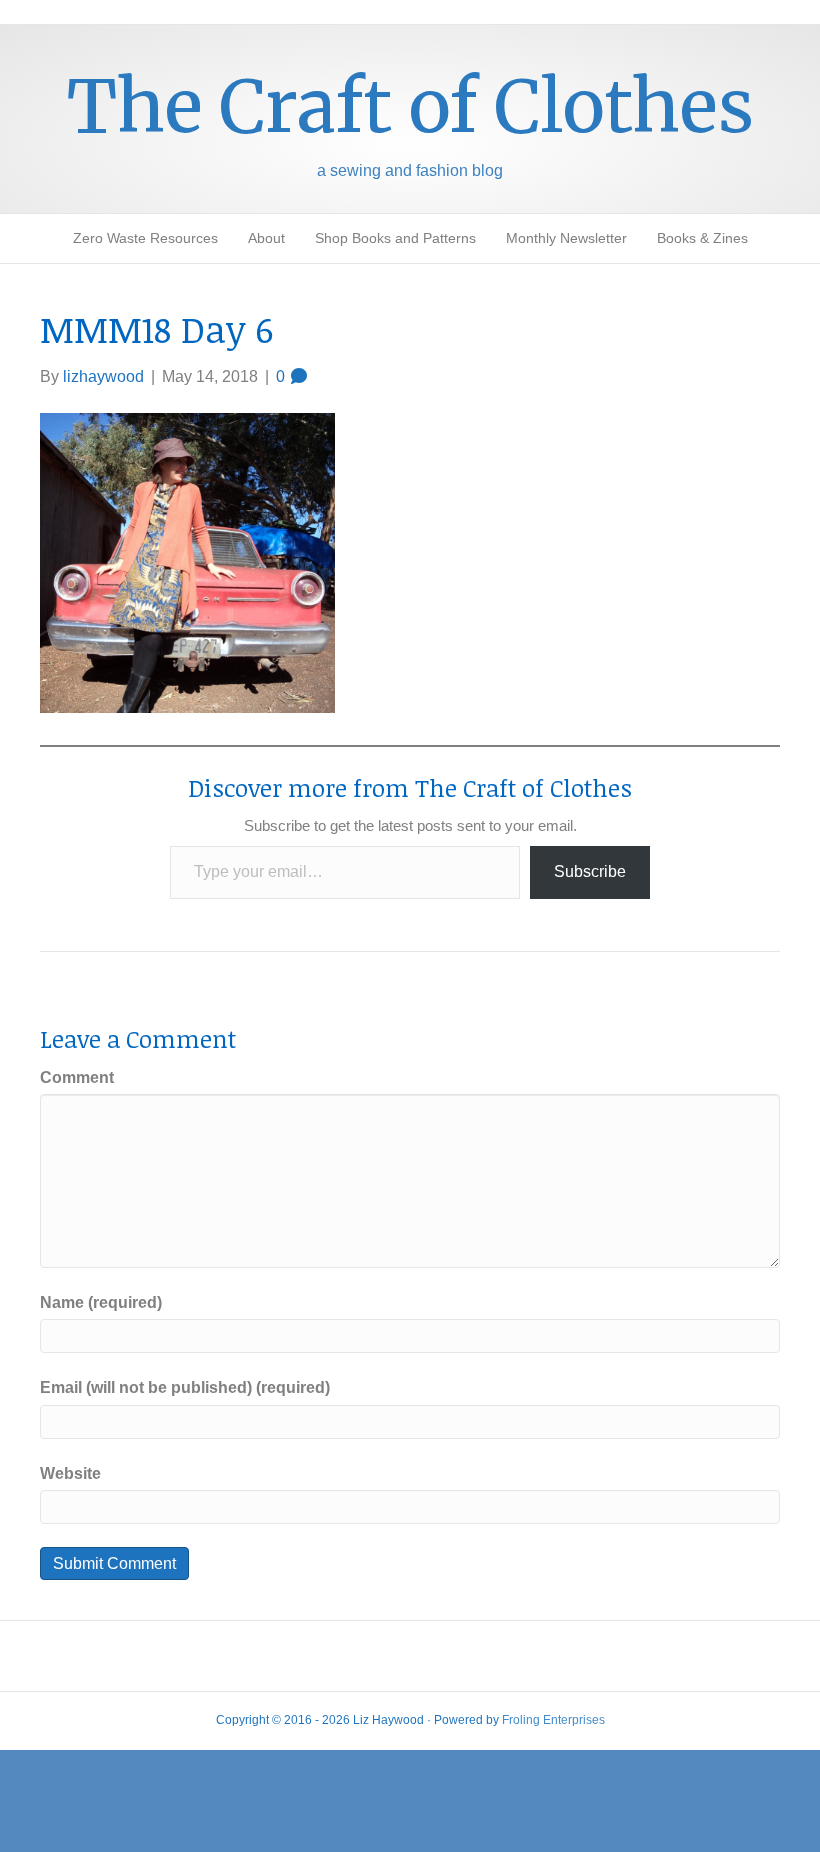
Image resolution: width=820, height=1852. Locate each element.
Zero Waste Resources (145, 238)
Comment (77, 1077)
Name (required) (101, 1302)
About (266, 238)
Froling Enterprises (553, 1720)
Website (70, 1473)
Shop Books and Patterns (395, 238)
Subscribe (590, 871)
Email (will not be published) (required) (185, 1387)
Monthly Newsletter (566, 238)
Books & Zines (702, 238)
